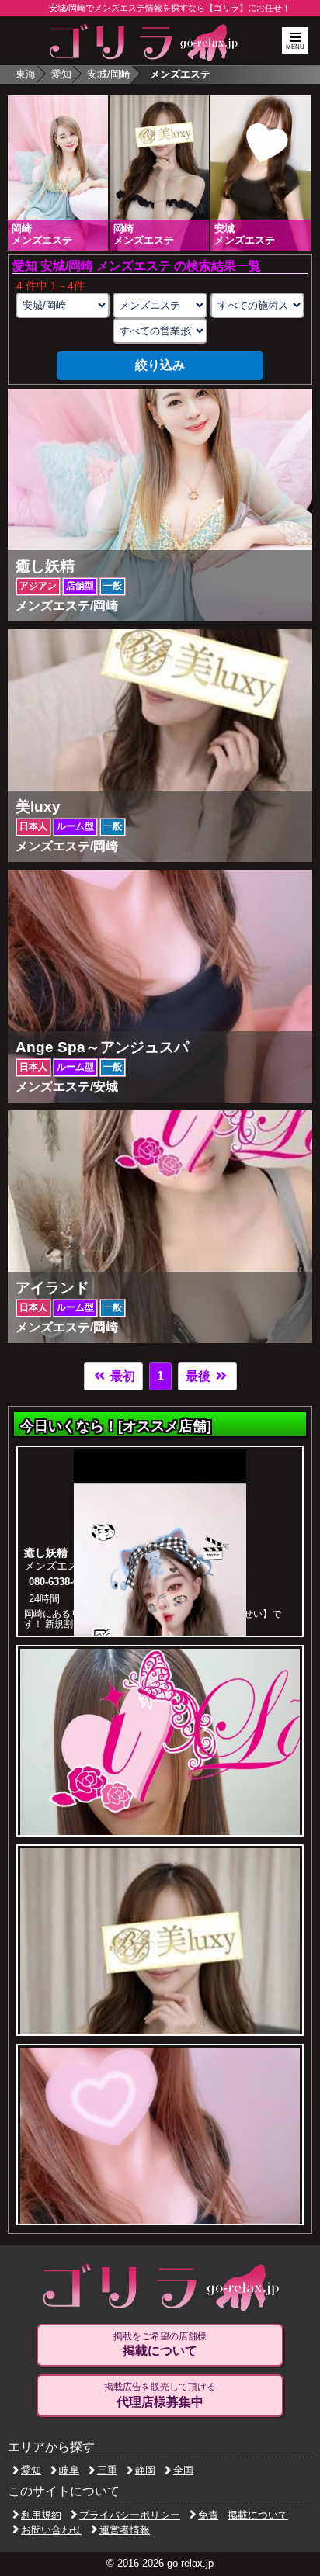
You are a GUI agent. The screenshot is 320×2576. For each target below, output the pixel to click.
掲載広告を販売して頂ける (160, 2395)
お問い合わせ (51, 2530)
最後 (200, 1376)
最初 (121, 1376)
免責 (208, 2515)
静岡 (145, 2470)
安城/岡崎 (109, 74)
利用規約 (41, 2515)
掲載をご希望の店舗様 (160, 2344)
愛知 (61, 74)
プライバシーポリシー (130, 2515)
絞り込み (160, 365)
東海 (26, 74)
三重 (107, 2470)
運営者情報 (125, 2530)
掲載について (258, 2515)
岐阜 (69, 2470)
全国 (183, 2470)
